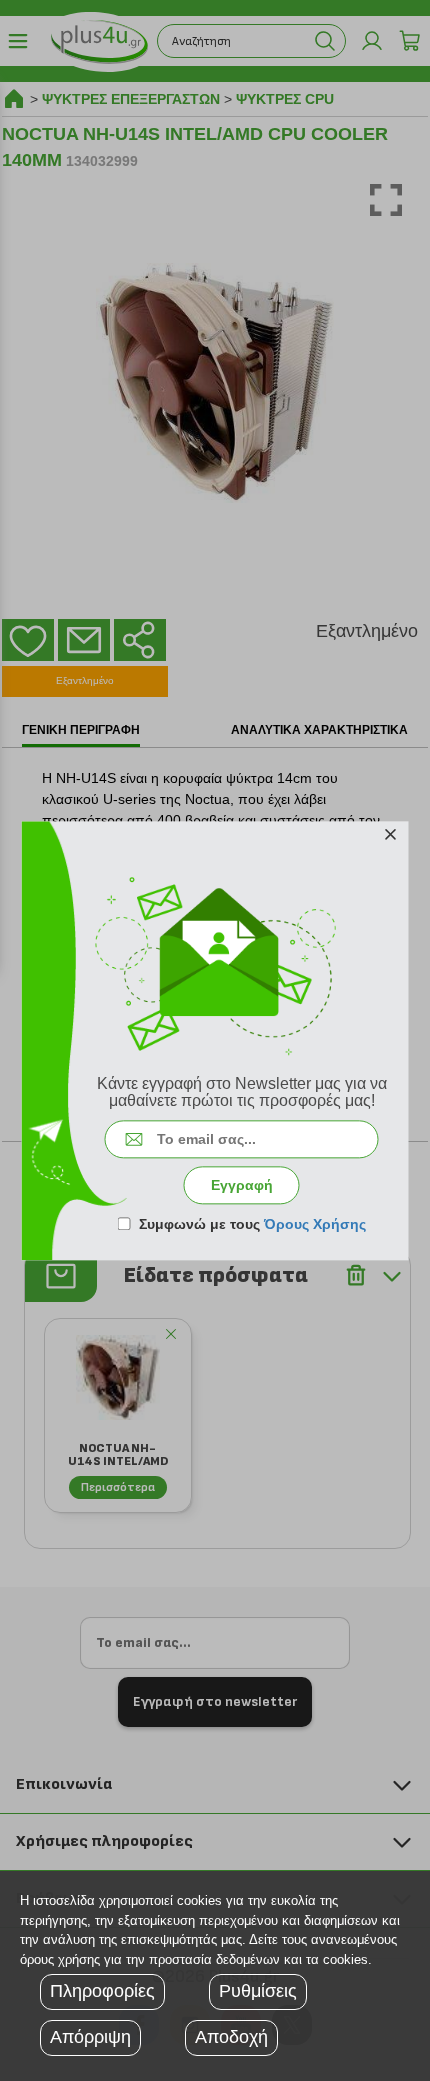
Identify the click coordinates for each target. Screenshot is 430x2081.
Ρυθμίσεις (258, 1991)
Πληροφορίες (102, 1991)
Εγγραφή (242, 1185)
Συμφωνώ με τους (252, 1224)
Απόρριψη (90, 2037)
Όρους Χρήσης (315, 1224)
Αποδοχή (231, 2037)
